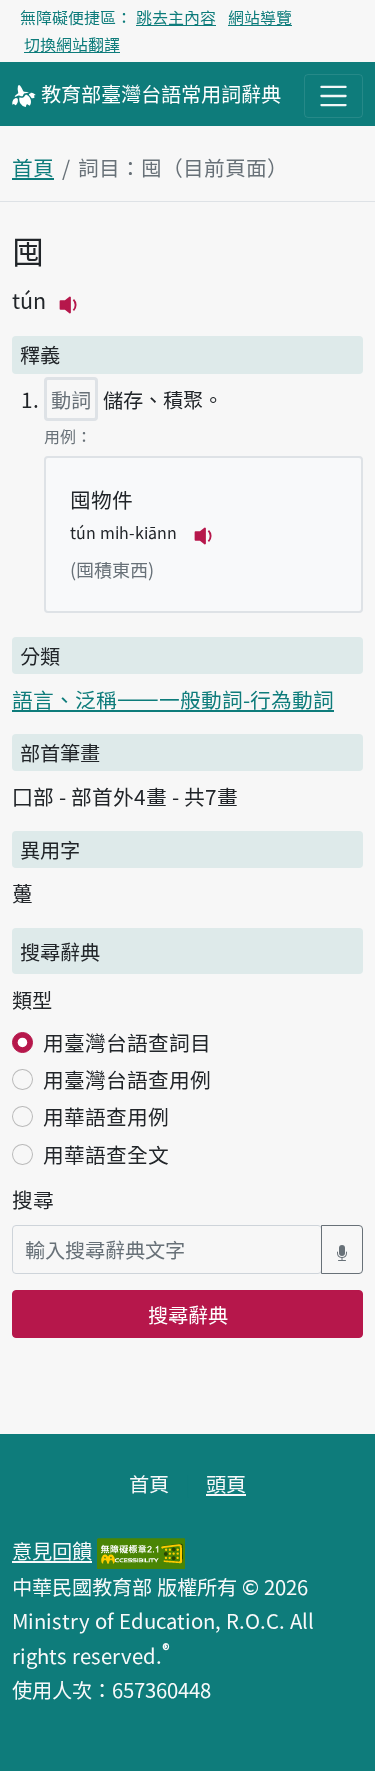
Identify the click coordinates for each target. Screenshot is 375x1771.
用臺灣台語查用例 (127, 1079)
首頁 (33, 167)
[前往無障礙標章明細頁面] (141, 1550)
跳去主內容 (176, 17)
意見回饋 (52, 1550)
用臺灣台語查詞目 (127, 1042)
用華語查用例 (106, 1116)
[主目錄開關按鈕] (333, 95)
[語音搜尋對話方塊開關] (342, 1249)
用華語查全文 (106, 1154)
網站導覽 (260, 17)
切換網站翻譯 (72, 44)
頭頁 (226, 1483)
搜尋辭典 (188, 1314)
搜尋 (33, 1199)
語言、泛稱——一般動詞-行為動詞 (173, 699)
